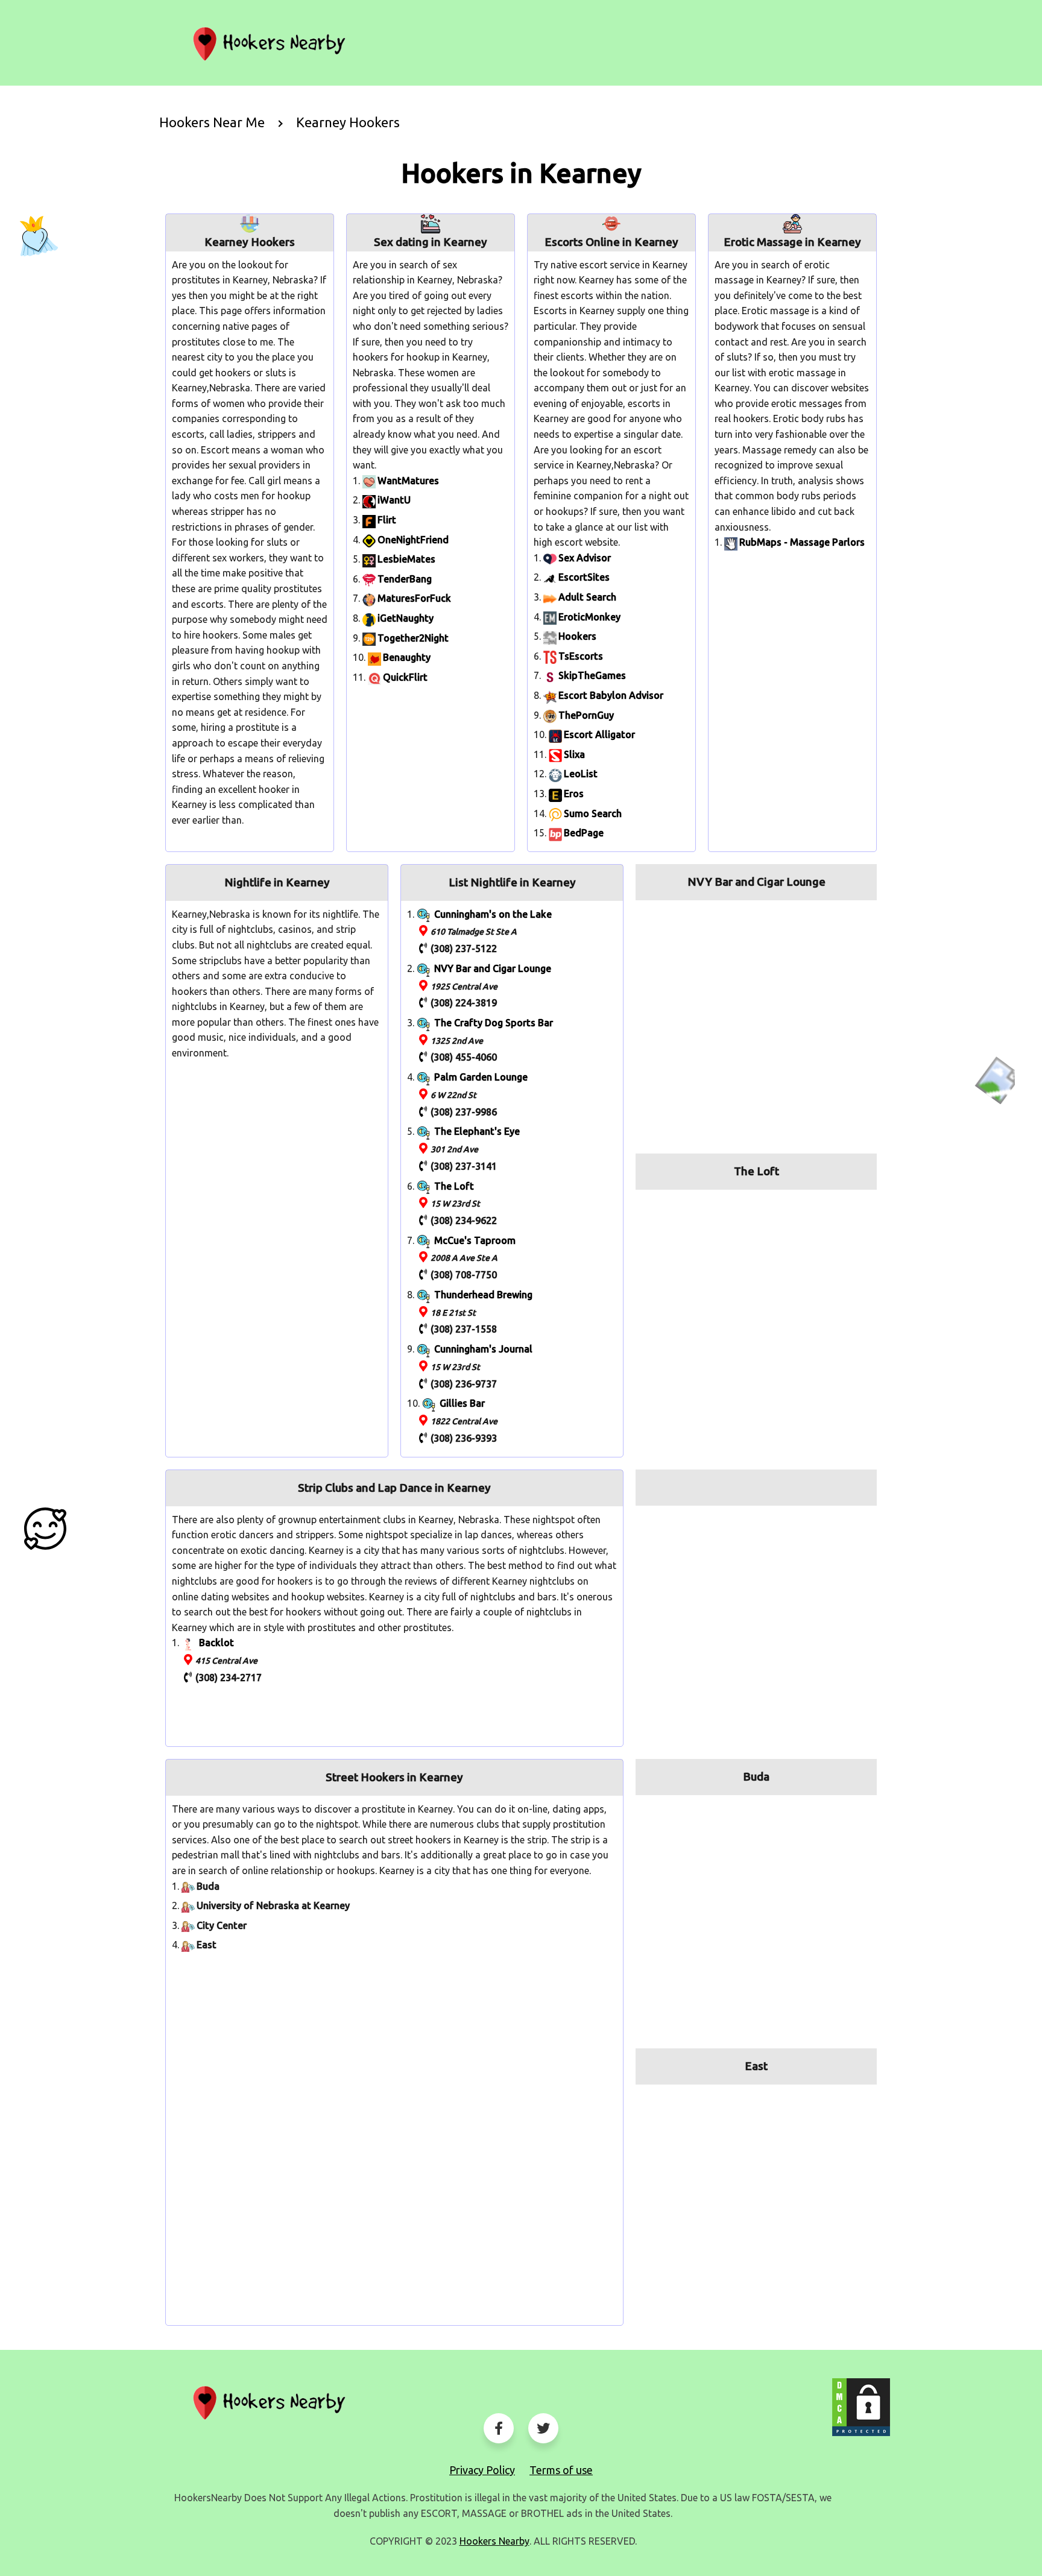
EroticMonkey (589, 617)
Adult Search (587, 597)
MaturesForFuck (414, 598)
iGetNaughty (406, 618)
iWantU (394, 500)
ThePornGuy (586, 715)
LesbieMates (406, 559)
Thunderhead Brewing (483, 1295)
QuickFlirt (405, 677)
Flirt (387, 520)
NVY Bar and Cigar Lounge (493, 968)
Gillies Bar (462, 1403)
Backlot (216, 1643)
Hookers (577, 636)
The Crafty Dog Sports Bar (494, 1023)
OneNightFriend (413, 540)
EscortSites (584, 577)
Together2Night (413, 638)
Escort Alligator (599, 734)
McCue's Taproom (475, 1240)
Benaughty (407, 657)
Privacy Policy (482, 2470)
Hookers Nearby (494, 2541)
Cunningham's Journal (483, 1349)
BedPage (584, 833)
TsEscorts (581, 656)
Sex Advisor (585, 558)
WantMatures (408, 481)
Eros (574, 794)
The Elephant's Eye (477, 1131)
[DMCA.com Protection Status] (861, 2407)
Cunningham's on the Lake (493, 914)
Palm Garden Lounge (481, 1077)
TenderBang (405, 579)
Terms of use (561, 2470)
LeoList (581, 774)
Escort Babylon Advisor (611, 695)
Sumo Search (593, 813)
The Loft (454, 1186)
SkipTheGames (592, 675)
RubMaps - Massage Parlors (802, 542)
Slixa (574, 754)
